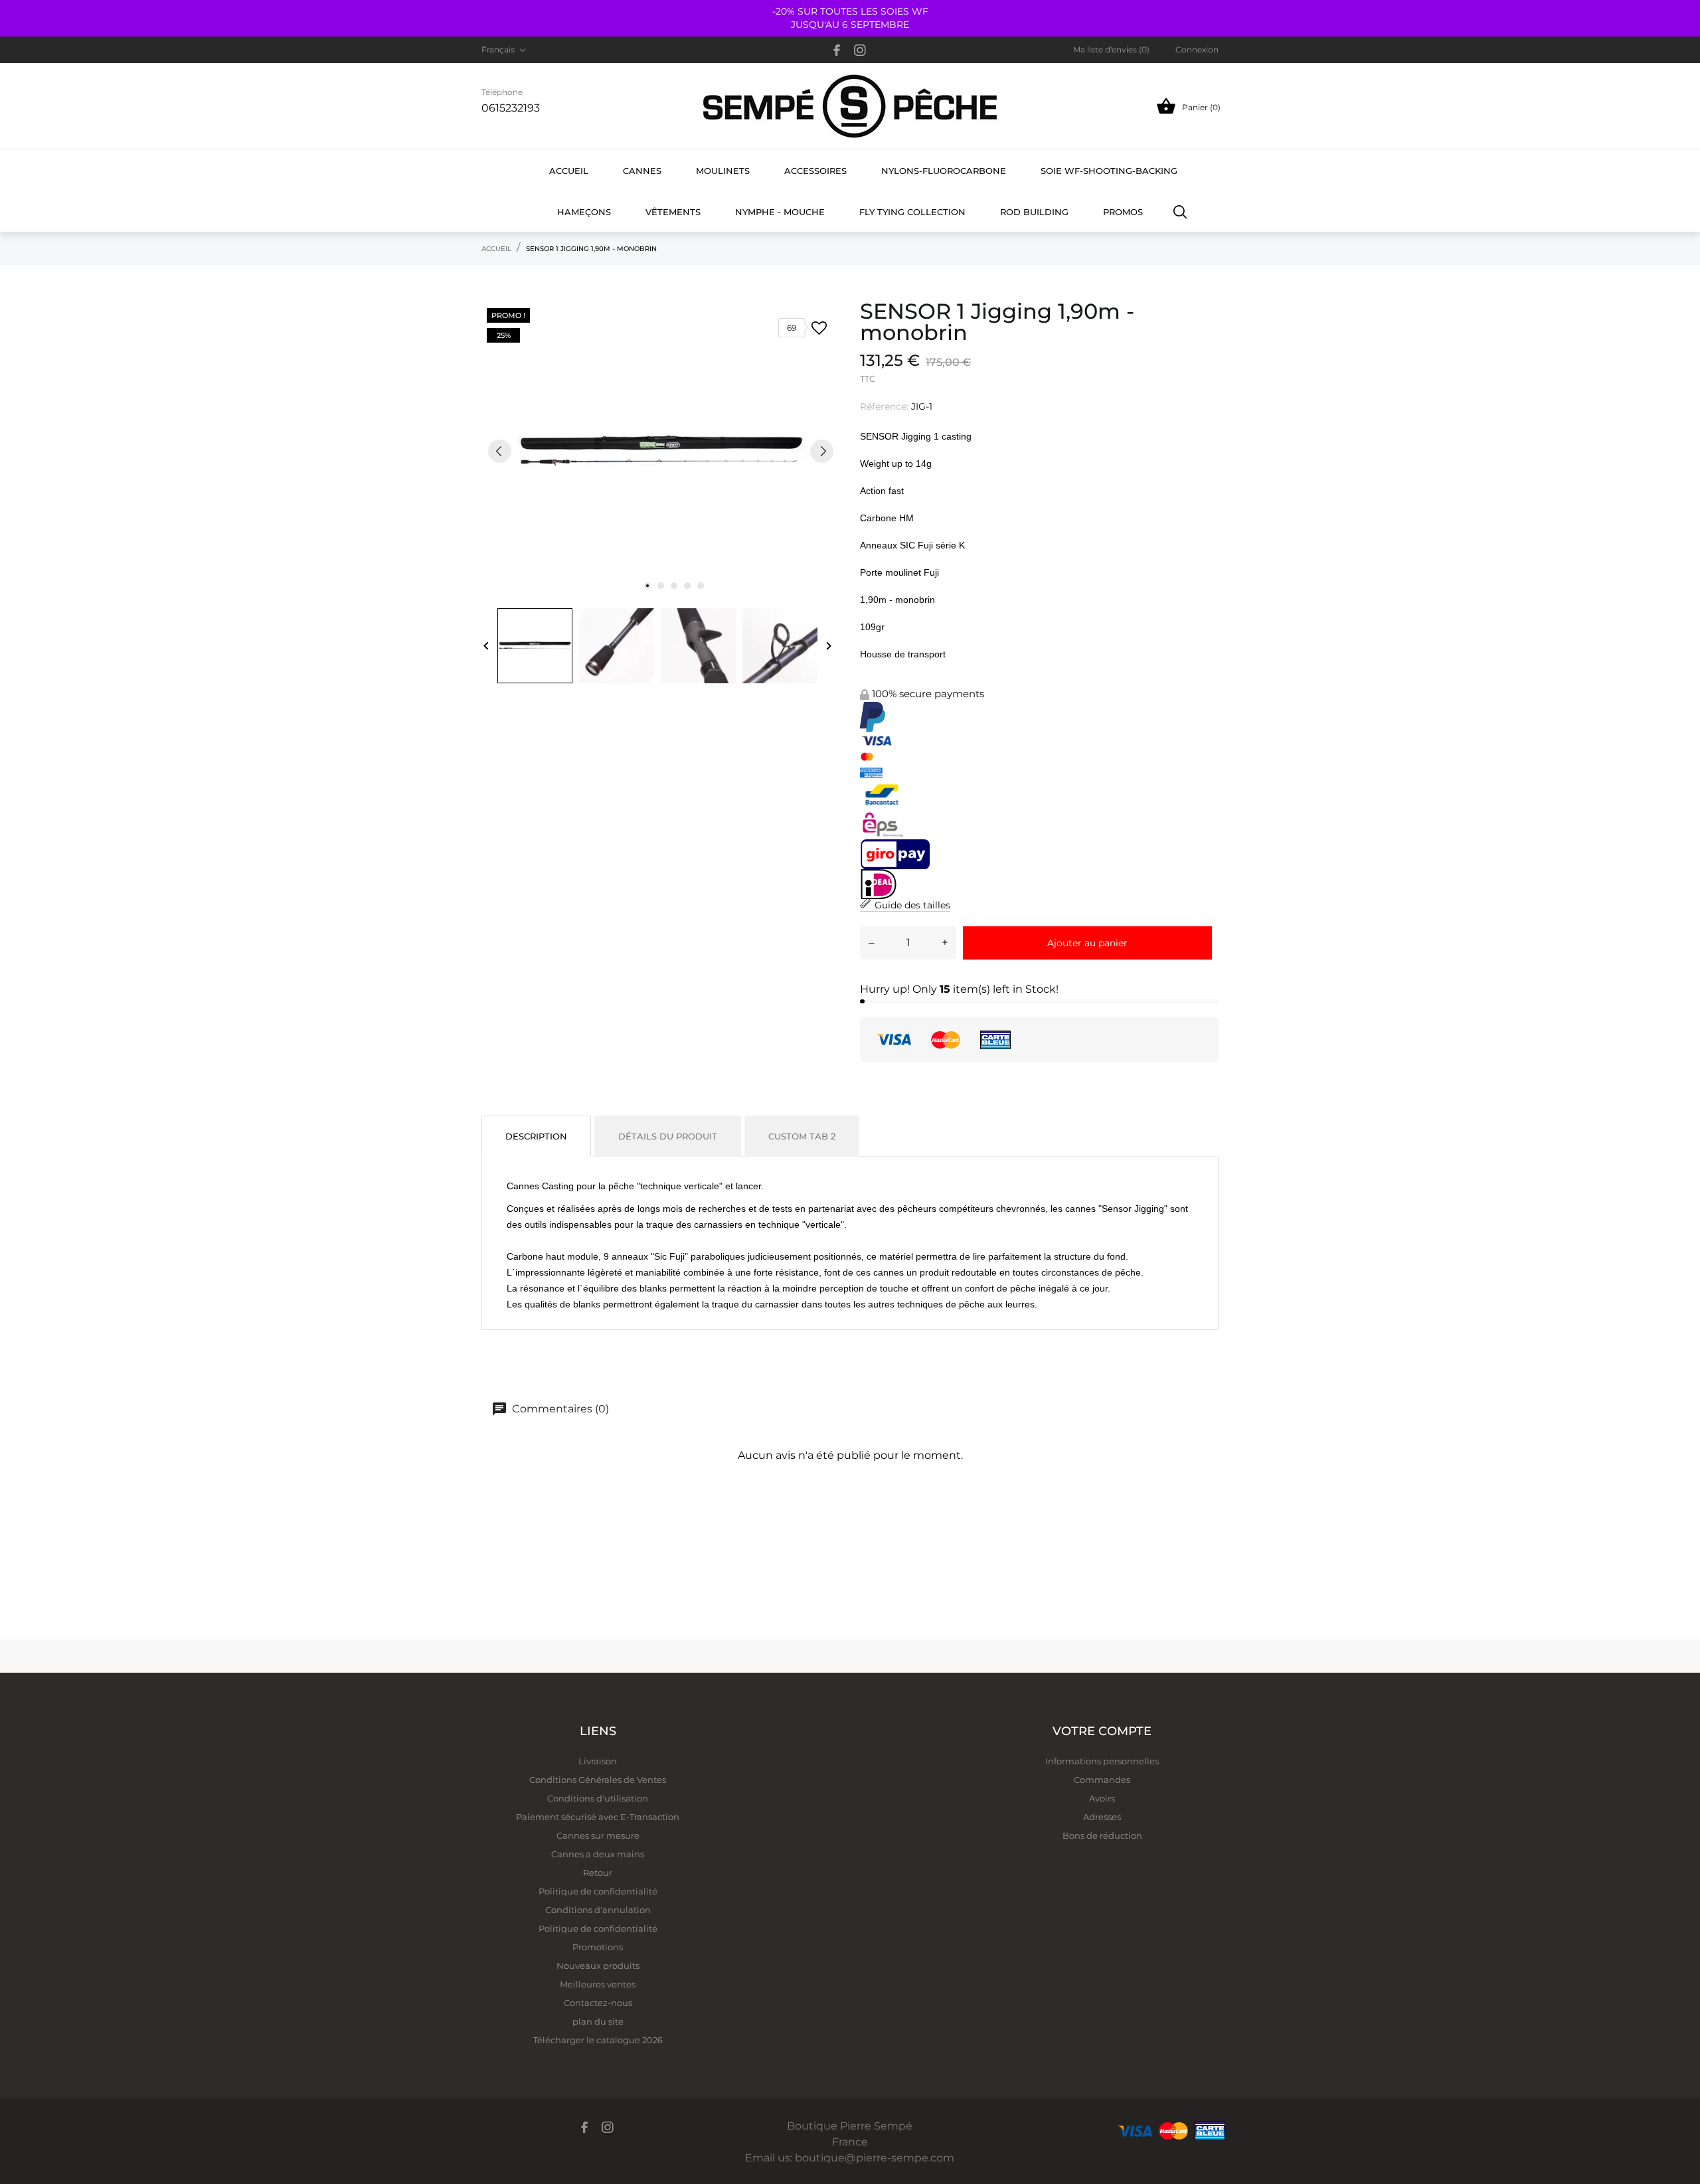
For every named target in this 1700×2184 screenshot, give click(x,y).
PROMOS (1123, 212)
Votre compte (1102, 1731)
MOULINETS (723, 171)
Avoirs (1102, 1798)
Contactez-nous (598, 2003)
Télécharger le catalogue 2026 (598, 2040)
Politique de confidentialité (598, 1891)
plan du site (598, 2021)
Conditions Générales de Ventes (598, 1780)
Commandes (1102, 1780)
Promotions (598, 1947)
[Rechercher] (1180, 211)
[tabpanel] (661, 451)
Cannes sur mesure (598, 1835)
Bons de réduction (1102, 1835)
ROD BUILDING (1034, 212)
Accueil (569, 171)
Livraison (598, 1761)
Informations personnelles (1102, 1761)
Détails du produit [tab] (668, 1136)
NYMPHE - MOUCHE (780, 212)
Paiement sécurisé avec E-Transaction (598, 1817)
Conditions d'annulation (598, 1910)
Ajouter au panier (1087, 943)
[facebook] (837, 50)
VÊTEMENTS (673, 212)
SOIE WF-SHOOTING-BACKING (1109, 171)
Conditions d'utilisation (598, 1798)
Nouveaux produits (598, 1966)
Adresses (1102, 1817)
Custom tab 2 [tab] (802, 1136)
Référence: (884, 406)
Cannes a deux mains (598, 1854)
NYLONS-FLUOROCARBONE (944, 171)
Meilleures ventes (598, 1984)
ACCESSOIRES (815, 171)
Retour (598, 1873)
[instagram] (860, 50)
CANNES (642, 171)
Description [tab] (536, 1136)
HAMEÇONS (584, 212)
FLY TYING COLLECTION (912, 212)
